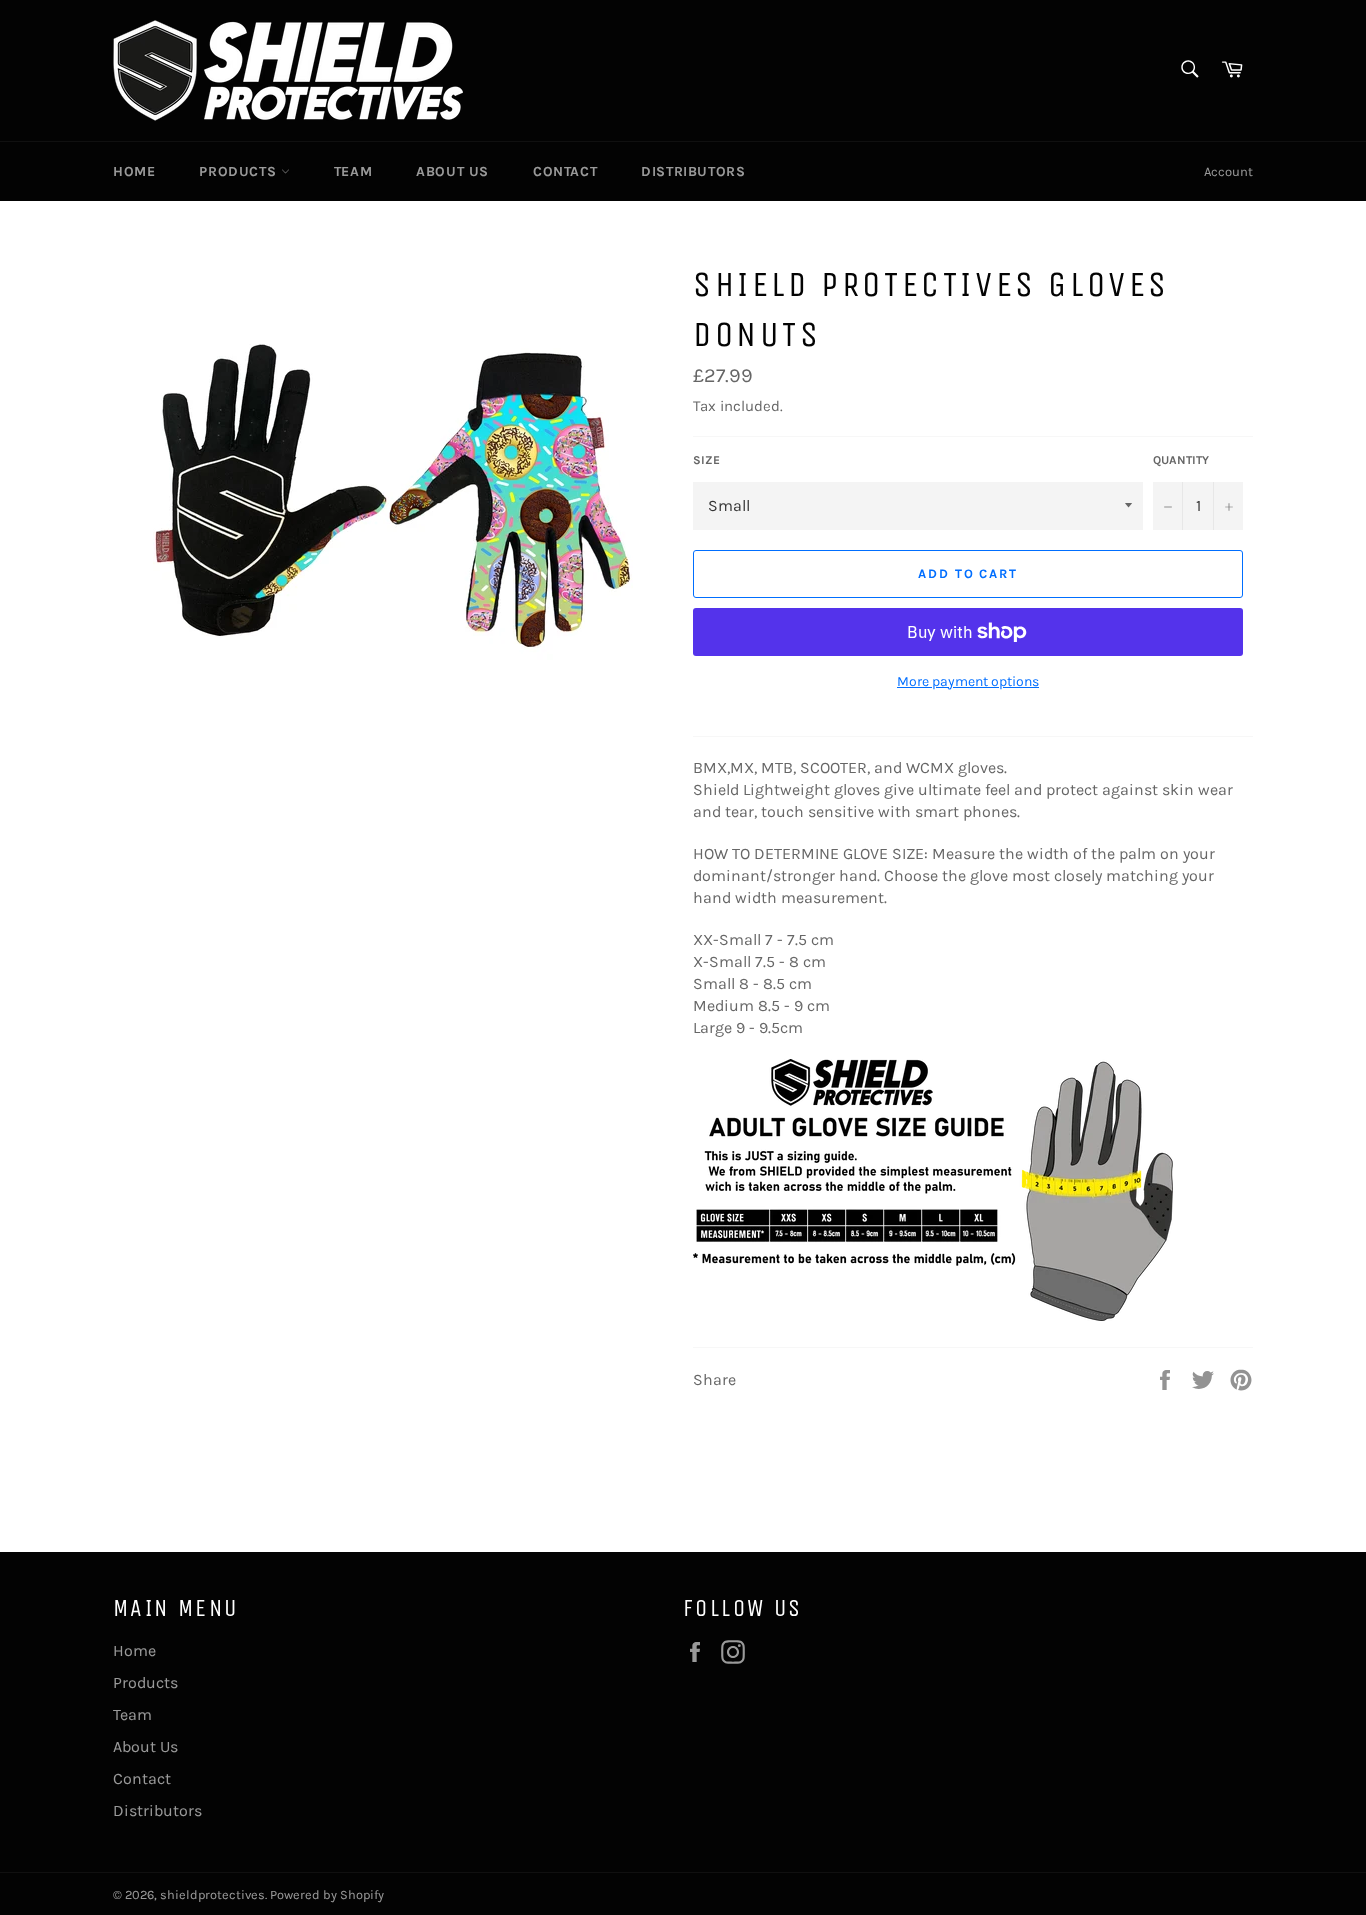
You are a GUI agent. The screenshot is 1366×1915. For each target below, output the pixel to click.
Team (353, 171)
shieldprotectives (212, 1894)
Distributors (693, 171)
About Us (452, 171)
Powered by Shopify (327, 1894)
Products (239, 171)
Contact (565, 171)
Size (706, 460)
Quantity (1181, 460)
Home (134, 171)
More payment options (968, 681)
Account (1228, 171)
